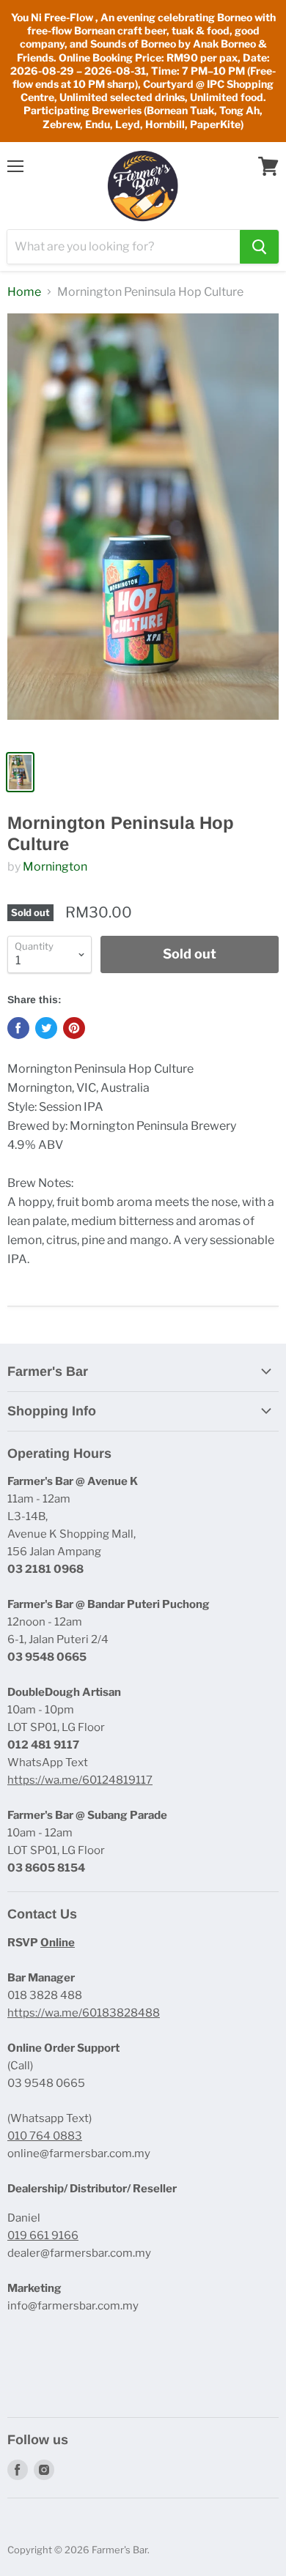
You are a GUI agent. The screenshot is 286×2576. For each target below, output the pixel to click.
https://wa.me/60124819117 (80, 1780)
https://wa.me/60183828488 (84, 2013)
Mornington (55, 867)
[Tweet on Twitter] (46, 1028)
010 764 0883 (45, 2136)
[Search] (259, 247)
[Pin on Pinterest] (74, 1028)
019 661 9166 (43, 2236)
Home (24, 292)
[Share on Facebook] (18, 1028)
